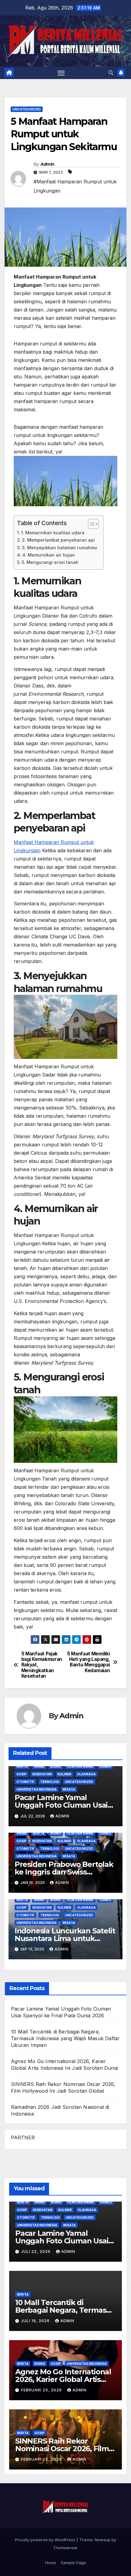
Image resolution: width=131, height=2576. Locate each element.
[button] (111, 73)
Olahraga (86, 1774)
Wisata (69, 1789)
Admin (48, 164)
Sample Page (73, 2563)
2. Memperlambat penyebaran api (58, 540)
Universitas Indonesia (37, 1789)
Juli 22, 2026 (36, 2251)
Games (105, 1766)
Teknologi (50, 1782)
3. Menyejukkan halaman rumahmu (60, 548)
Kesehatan (42, 1774)
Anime (39, 1766)
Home (51, 2563)
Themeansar (65, 2548)
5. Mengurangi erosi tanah (50, 562)
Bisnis (56, 1766)
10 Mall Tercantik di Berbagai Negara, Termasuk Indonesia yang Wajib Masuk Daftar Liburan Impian (65, 2038)
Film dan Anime (80, 1766)
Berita (22, 1766)
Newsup (103, 2540)
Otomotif (25, 1782)
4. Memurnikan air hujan (49, 555)
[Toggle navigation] (61, 73)
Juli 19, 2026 (36, 2321)
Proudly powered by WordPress (46, 2540)
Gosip (21, 1774)
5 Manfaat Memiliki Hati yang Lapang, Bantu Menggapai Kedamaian (88, 1662)
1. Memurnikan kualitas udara (53, 533)
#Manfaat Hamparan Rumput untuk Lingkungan (75, 186)
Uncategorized (27, 109)
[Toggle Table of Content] (90, 524)
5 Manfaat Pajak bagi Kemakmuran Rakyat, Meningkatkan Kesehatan (42, 1665)
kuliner (64, 1774)
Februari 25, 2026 (42, 2390)
